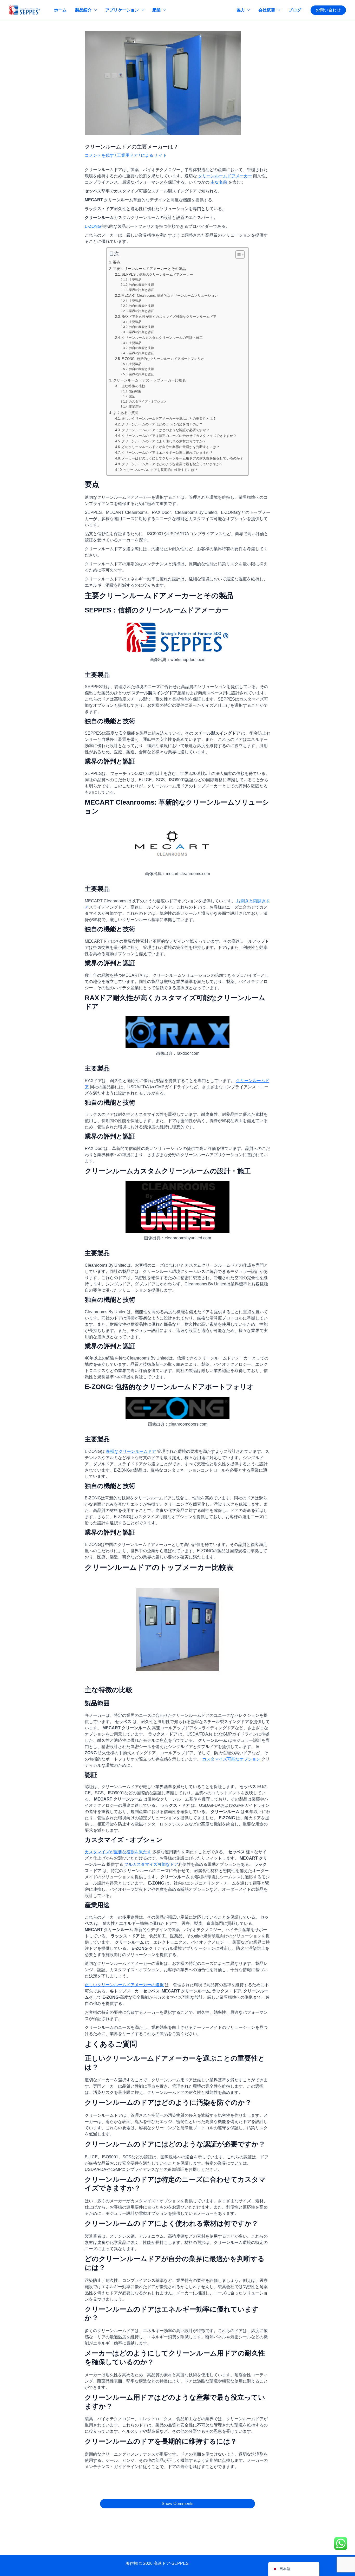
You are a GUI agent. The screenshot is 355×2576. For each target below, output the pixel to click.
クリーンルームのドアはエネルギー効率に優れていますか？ (167, 453)
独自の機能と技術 (141, 285)
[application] (94, 10)
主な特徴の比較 (133, 386)
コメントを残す (99, 155)
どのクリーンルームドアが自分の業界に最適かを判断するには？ (171, 447)
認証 (132, 396)
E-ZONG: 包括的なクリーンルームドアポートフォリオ (163, 359)
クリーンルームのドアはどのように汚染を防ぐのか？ (162, 424)
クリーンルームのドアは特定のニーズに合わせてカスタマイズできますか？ (179, 436)
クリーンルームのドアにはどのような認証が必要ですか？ (166, 430)
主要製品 (135, 280)
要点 (117, 262)
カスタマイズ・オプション (148, 401)
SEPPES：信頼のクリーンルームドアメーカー (157, 274)
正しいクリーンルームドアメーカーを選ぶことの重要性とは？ (169, 419)
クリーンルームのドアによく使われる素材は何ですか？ (164, 441)
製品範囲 (135, 391)
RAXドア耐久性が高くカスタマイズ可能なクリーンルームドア (169, 317)
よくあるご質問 (126, 413)
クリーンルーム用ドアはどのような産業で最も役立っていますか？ (172, 464)
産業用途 (135, 407)
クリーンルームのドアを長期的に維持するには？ (161, 470)
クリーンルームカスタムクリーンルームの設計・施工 (162, 338)
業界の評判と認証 (141, 290)
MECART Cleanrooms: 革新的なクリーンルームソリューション (170, 296)
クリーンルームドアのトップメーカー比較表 (149, 380)
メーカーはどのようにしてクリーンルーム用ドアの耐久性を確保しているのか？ (182, 458)
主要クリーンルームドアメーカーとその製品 (149, 269)
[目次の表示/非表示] (237, 255)
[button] (328, 10)
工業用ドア (127, 155)
